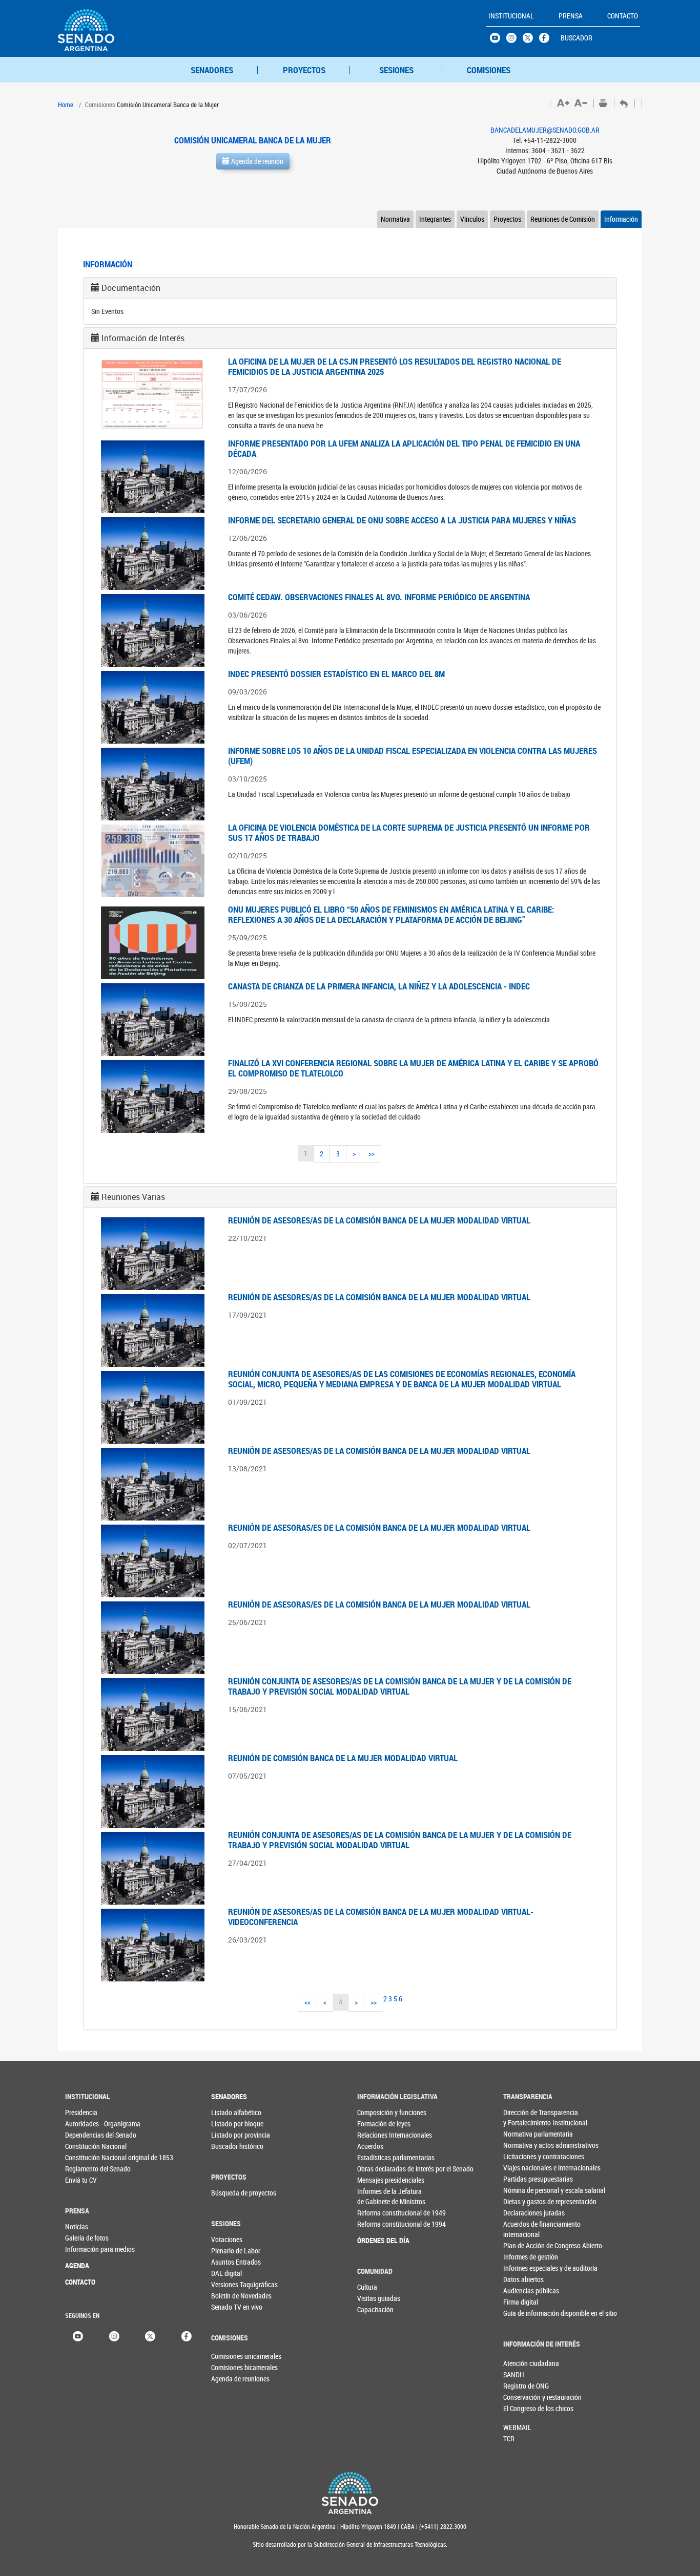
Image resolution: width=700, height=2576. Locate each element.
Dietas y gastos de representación (524, 2201)
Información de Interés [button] (143, 338)
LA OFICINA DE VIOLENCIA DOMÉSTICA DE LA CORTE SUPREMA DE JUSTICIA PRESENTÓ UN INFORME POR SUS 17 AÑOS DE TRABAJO (409, 832)
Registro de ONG (520, 2386)
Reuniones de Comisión (563, 219)
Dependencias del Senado (86, 2135)
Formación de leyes (378, 2124)
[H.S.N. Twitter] (531, 40)
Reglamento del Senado (86, 2169)
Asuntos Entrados (232, 2262)
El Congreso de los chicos (520, 2408)
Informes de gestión (524, 2257)
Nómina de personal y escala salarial (524, 2190)
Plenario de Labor (232, 2251)
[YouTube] (78, 2335)
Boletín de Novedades (232, 2296)
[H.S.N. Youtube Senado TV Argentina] (498, 40)
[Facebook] (187, 2335)
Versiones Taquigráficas (232, 2284)
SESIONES (396, 70)
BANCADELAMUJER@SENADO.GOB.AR (545, 130)
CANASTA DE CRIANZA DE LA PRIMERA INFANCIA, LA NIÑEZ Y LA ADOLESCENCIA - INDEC (379, 986)
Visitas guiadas (378, 2298)
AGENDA (77, 2265)
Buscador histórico (232, 2146)
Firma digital (521, 2302)
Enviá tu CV (81, 2180)
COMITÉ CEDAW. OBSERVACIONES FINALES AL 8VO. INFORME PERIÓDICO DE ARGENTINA (379, 597)
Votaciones (227, 2239)
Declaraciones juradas (524, 2213)
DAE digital (227, 2273)
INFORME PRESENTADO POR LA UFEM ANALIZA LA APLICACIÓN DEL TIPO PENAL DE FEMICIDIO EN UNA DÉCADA (404, 448)
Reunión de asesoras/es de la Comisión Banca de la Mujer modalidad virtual (379, 1527)
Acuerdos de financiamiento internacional (524, 2229)
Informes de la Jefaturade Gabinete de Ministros (378, 2196)
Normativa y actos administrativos (524, 2145)
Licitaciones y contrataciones (524, 2156)
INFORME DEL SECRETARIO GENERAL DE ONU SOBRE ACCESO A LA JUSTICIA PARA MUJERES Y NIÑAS (402, 520)
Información (621, 219)
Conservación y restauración (520, 2397)
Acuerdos (370, 2146)
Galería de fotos (86, 2238)
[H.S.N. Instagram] (514, 40)
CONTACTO (80, 2282)
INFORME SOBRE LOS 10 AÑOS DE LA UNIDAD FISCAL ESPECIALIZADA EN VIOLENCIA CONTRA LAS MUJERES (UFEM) (413, 756)
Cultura (367, 2287)
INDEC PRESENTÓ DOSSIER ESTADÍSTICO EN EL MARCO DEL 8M (336, 674)
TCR (509, 2438)
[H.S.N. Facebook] (547, 40)
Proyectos (507, 219)
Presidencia (81, 2112)
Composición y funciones (378, 2112)
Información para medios (86, 2249)
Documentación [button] (131, 288)
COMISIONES (489, 70)
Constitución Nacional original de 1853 (86, 2157)
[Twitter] (150, 2335)
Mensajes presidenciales (378, 2180)
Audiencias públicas (524, 2290)
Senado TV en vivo (232, 2307)
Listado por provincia (232, 2135)
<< (307, 2002)
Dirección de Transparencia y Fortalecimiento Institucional (524, 2117)
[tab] (350, 288)
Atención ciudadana (520, 2363)
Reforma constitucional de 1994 (378, 2224)
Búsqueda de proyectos (232, 2193)
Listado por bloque (232, 2124)
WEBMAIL (517, 2427)
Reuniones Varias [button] (133, 1197)
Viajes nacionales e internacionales (524, 2168)
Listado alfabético (232, 2112)
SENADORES (212, 70)
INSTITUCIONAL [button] (511, 16)
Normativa (395, 219)
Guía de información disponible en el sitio (524, 2313)
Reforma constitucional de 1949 (378, 2213)
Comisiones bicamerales (228, 2367)
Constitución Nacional (86, 2146)
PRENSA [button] (571, 16)
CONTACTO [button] (623, 16)
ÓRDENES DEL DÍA (378, 2240)
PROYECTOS (304, 70)
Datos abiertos (523, 2279)
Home (66, 104)
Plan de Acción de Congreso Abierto (524, 2245)
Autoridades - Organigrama (86, 2124)
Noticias (77, 2226)
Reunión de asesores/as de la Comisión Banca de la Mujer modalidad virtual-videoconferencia (381, 1917)
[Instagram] (114, 2335)
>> (372, 1154)
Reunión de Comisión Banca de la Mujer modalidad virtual (343, 1758)
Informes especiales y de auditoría (524, 2268)
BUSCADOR (577, 38)
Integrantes (435, 219)
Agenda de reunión (256, 161)
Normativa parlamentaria (524, 2134)
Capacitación (375, 2309)
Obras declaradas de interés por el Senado (378, 2169)
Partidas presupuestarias (524, 2179)
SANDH (514, 2374)
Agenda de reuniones (228, 2379)
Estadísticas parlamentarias (378, 2157)
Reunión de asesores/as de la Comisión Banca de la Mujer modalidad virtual (379, 1220)
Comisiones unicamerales (228, 2356)
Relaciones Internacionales (378, 2135)
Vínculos (472, 219)
